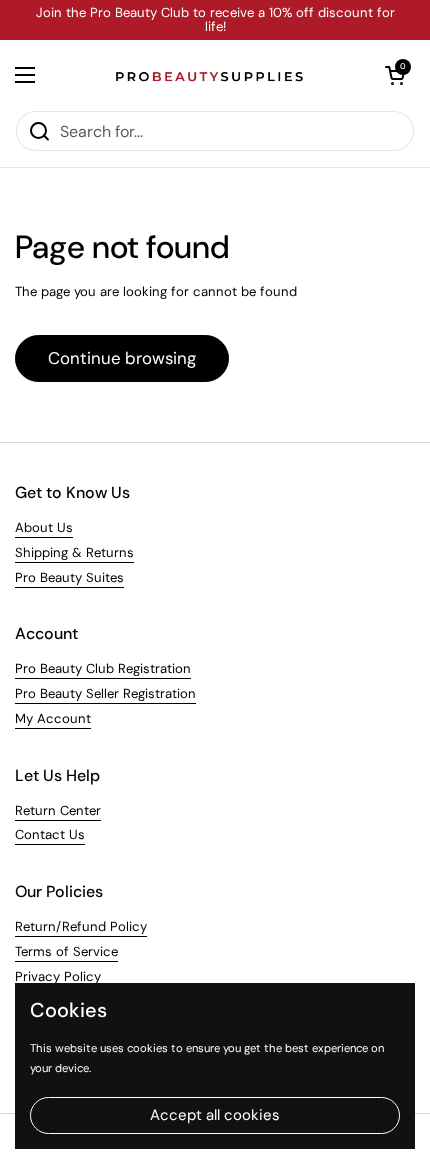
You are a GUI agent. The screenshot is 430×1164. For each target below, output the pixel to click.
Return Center (58, 810)
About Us (44, 527)
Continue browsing (122, 358)
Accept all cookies (215, 1115)
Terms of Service (66, 951)
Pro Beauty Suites (69, 577)
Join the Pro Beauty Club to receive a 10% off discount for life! (215, 20)
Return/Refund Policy (81, 926)
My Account (53, 718)
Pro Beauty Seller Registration (105, 693)
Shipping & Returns (74, 552)
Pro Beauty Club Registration (103, 668)
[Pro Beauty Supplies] (210, 75)
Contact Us (50, 834)
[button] (395, 75)
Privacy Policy (58, 976)
